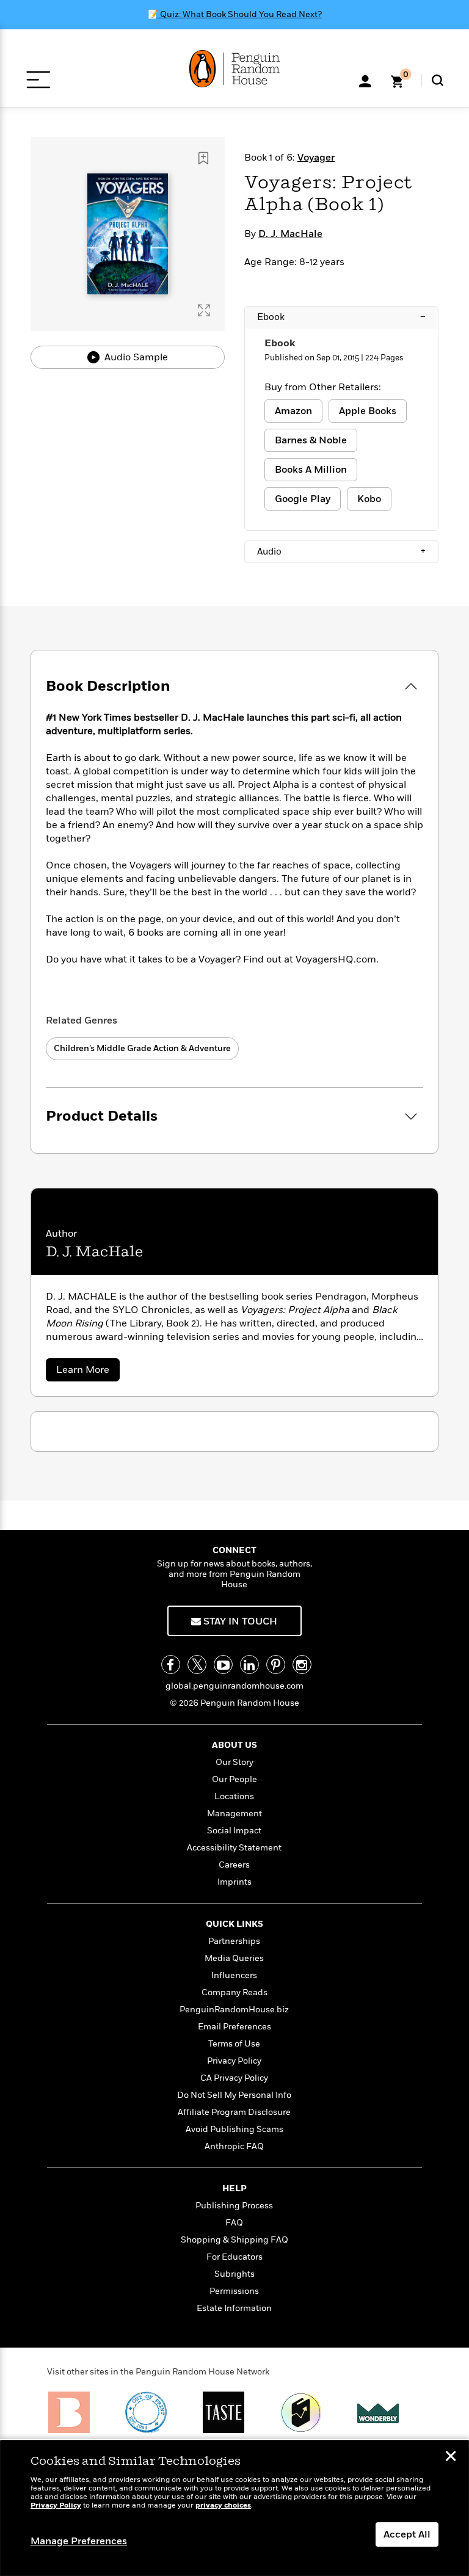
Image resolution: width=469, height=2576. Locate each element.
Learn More (88, 1372)
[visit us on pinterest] (276, 1665)
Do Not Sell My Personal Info (234, 2095)
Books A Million (311, 470)
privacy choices (223, 2505)
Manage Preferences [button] (79, 2541)
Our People (234, 1779)
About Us (234, 1745)
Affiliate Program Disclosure (234, 2112)
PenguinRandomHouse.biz (234, 2010)
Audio (341, 551)
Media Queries (234, 1958)
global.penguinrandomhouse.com (234, 1686)
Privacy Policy (234, 2061)
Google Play (303, 499)
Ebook (341, 317)
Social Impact (234, 1831)
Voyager (316, 158)
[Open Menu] (38, 80)
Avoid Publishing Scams (234, 2129)
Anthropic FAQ (234, 2146)
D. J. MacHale (290, 234)
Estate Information (234, 2308)
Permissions (234, 2291)
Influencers (234, 1975)
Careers (234, 1865)
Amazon (293, 411)
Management (234, 1814)
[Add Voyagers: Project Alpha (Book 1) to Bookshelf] (203, 158)
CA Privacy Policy (234, 2078)
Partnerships (234, 1941)
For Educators (234, 2257)
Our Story (234, 1762)
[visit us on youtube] (223, 1665)
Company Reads (234, 1992)
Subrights (234, 2274)
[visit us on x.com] (197, 1665)
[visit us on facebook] (171, 1665)
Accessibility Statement (234, 1848)
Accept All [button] (407, 2534)
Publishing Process (234, 2206)
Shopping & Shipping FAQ (234, 2240)
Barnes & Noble (311, 440)
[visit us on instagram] (302, 1665)
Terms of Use (234, 2044)
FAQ (234, 2223)
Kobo (369, 499)
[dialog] (234, 2508)
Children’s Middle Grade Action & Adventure (142, 1048)
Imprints (234, 1882)
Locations (234, 1796)
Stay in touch (239, 1621)
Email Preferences (234, 2027)
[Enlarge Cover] (204, 310)
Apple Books (368, 411)
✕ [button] (451, 2458)
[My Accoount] (365, 80)
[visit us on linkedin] (249, 1665)
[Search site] (438, 80)
